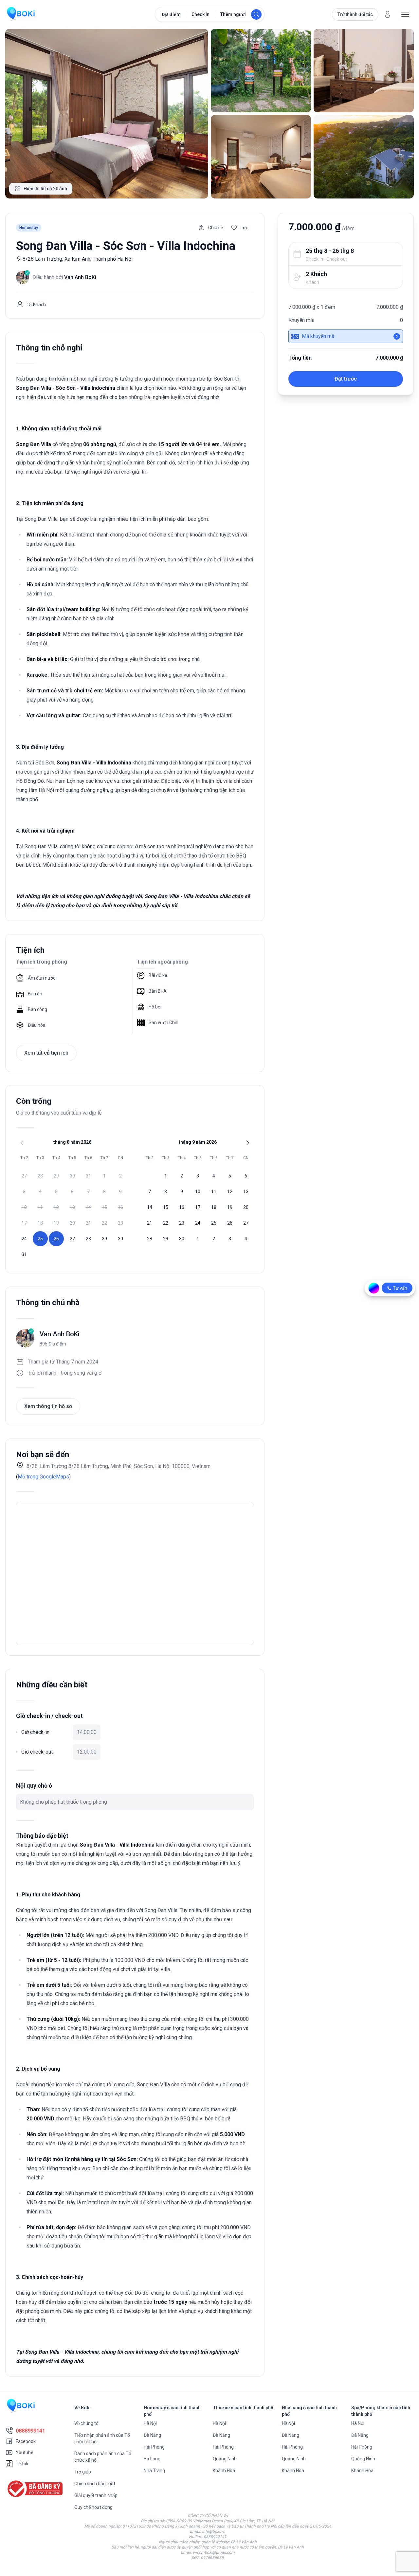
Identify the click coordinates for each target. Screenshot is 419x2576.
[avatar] (388, 14)
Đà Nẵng (152, 2435)
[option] (24, 1176)
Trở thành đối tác (355, 14)
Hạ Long (152, 2459)
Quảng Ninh (225, 2459)
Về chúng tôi (87, 2423)
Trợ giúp (83, 2472)
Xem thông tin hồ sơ (48, 1406)
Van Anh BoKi (60, 1334)
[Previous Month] (22, 1143)
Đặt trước (346, 379)
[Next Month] (248, 1143)
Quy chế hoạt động (93, 2507)
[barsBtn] (405, 14)
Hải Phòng (154, 2447)
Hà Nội (150, 2423)
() (43, 1477)
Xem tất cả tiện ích (46, 1053)
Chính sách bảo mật (95, 2484)
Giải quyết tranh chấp (96, 2495)
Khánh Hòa (224, 2471)
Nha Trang (154, 2471)
